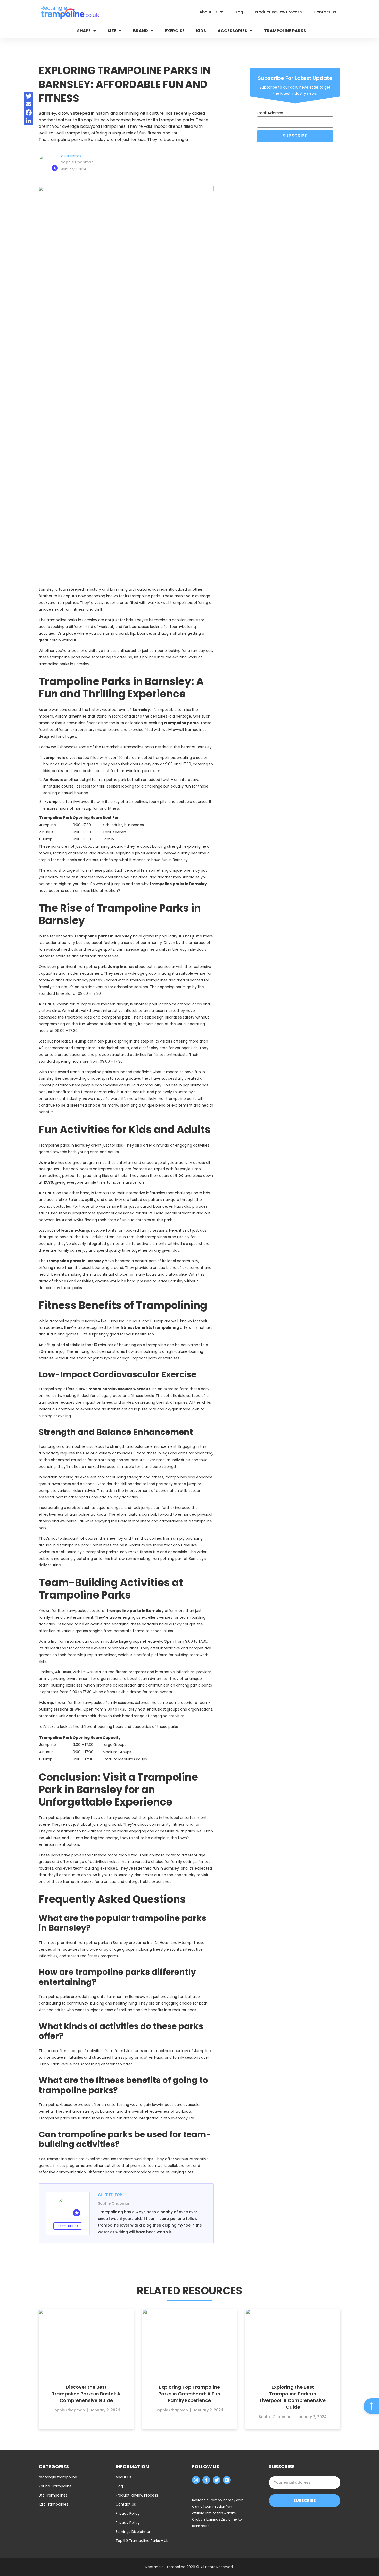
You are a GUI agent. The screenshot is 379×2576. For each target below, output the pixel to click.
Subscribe (304, 2501)
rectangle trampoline (58, 2477)
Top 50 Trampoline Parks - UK (142, 2541)
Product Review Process (137, 2495)
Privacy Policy (128, 2513)
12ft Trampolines (53, 2504)
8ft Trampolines (53, 2495)
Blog (119, 2486)
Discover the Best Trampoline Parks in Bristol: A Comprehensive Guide (86, 2394)
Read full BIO (68, 2226)
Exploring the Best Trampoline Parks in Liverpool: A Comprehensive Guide (293, 2397)
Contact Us (126, 2504)
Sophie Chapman (77, 162)
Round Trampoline (55, 2486)
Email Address (270, 113)
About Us (123, 2477)
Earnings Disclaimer (133, 2532)
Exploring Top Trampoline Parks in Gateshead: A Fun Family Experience (189, 2394)
